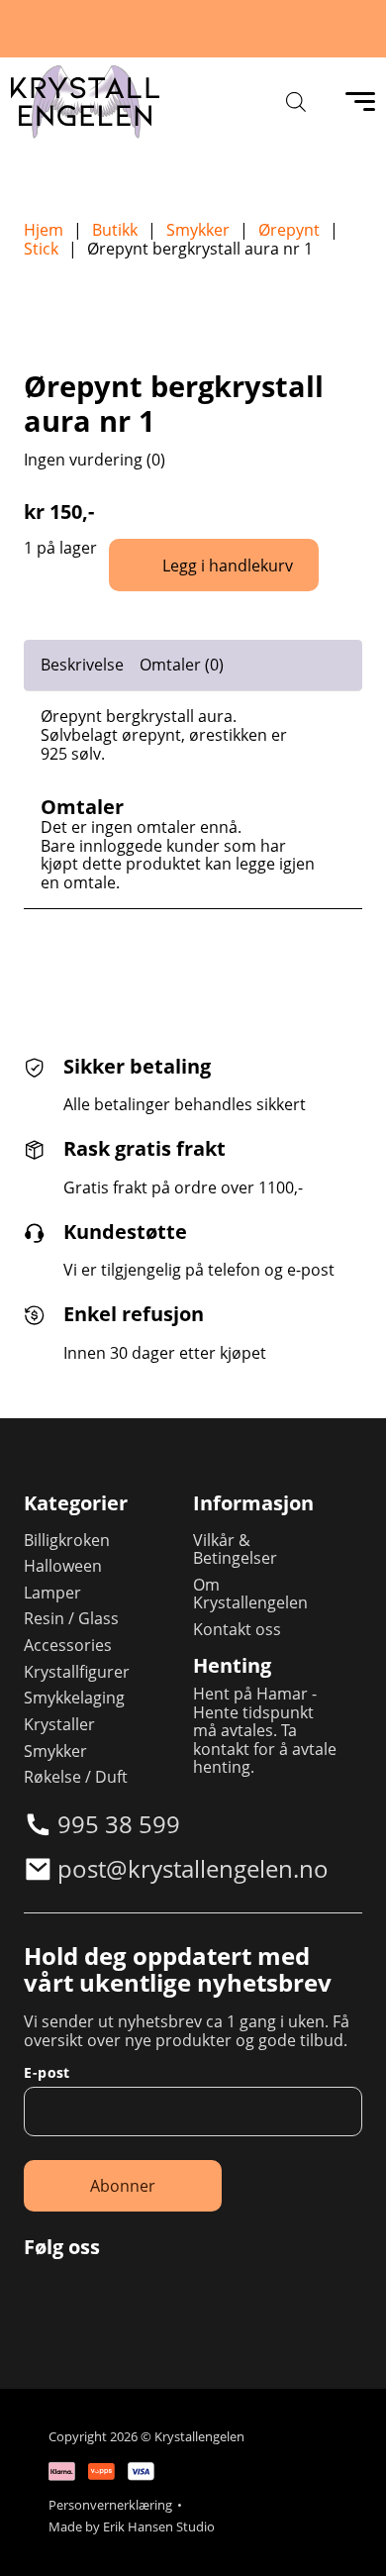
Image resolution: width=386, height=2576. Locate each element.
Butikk (115, 230)
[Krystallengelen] (85, 102)
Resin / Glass (71, 1619)
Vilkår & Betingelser (235, 1549)
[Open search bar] (296, 102)
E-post (47, 2073)
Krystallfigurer (77, 1672)
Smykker (198, 230)
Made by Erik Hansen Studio (132, 2527)
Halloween (63, 1566)
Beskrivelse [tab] (82, 665)
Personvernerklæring (110, 2505)
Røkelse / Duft (76, 1777)
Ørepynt (289, 230)
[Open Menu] (360, 102)
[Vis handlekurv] (346, 2536)
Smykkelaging (74, 1698)
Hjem (44, 230)
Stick (41, 249)
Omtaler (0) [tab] (182, 665)
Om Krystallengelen (250, 1594)
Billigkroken (67, 1541)
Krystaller (59, 1725)
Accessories (68, 1646)
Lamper (52, 1593)
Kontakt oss (237, 1630)
